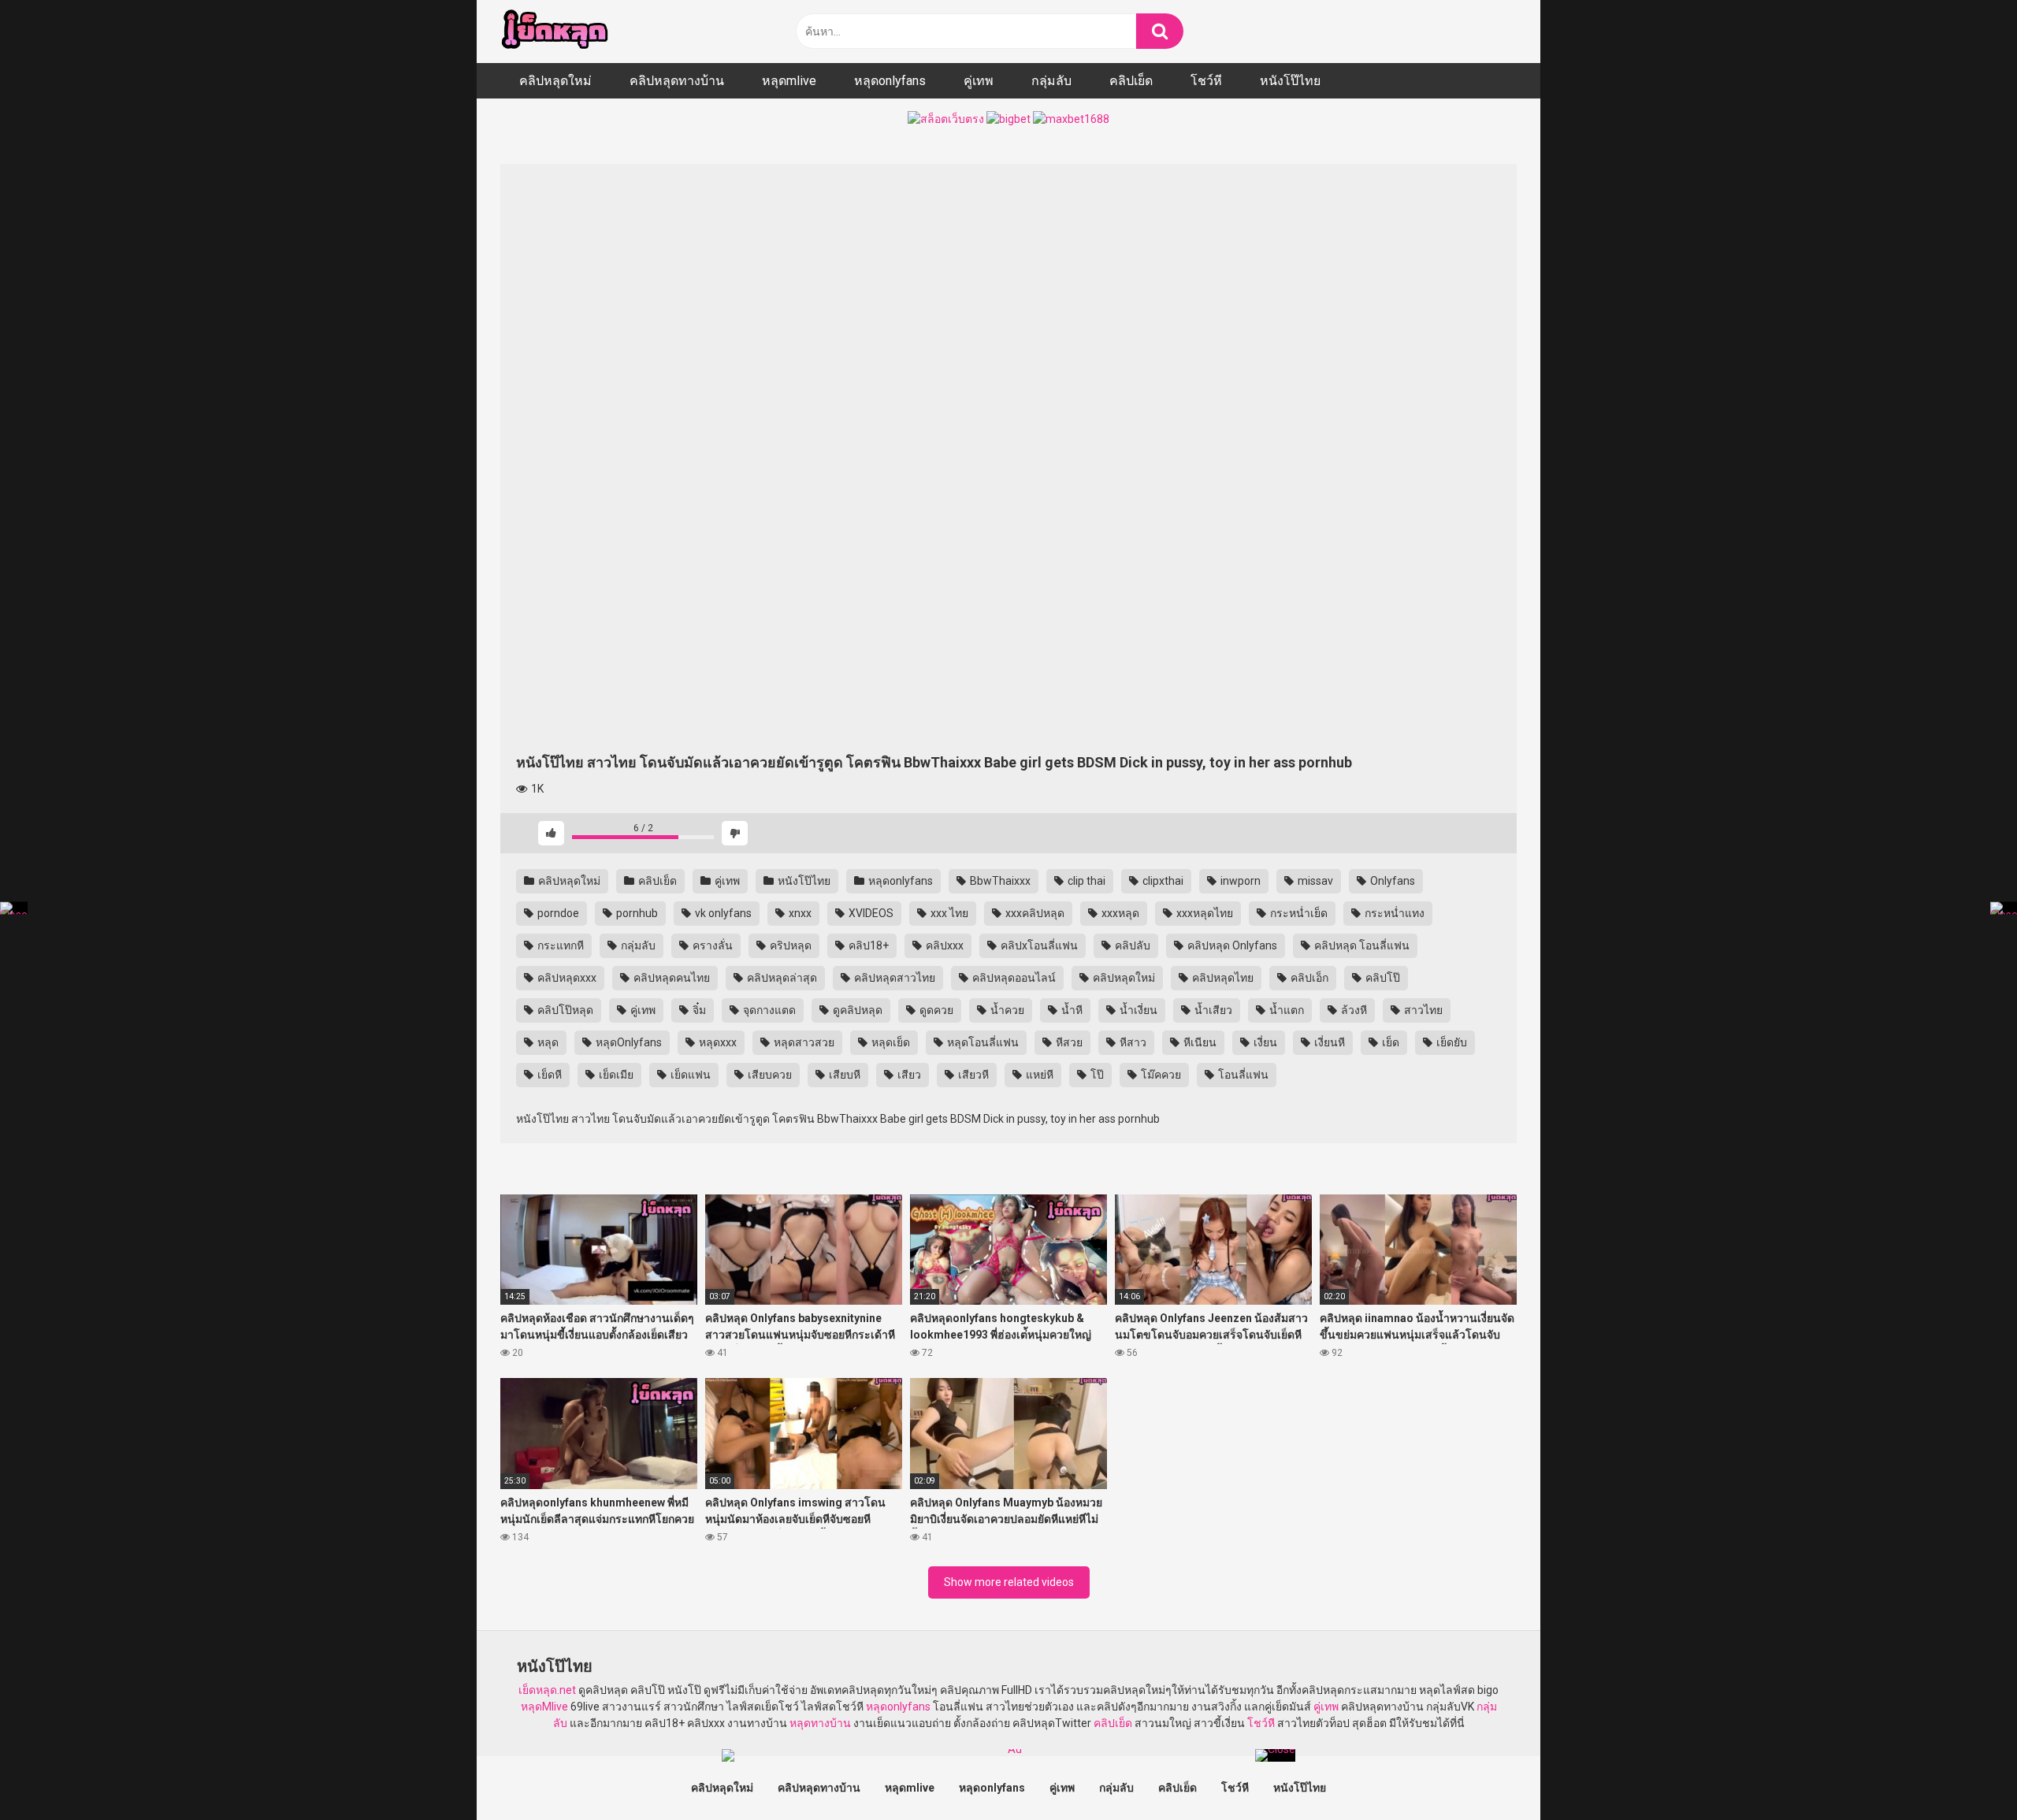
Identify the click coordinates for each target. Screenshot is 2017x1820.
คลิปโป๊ (1382, 978)
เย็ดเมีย (615, 1075)
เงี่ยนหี (1328, 1042)
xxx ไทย (948, 913)
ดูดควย (935, 1010)
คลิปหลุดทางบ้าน (677, 81)
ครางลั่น (711, 945)
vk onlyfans (722, 913)
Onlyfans (1391, 881)
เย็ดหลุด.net (547, 1690)
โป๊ (1096, 1075)
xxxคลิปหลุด (1034, 913)
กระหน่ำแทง (1393, 913)
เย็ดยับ (1451, 1042)
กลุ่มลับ (1051, 81)
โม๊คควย (1160, 1075)
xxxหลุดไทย (1204, 913)
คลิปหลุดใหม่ (555, 81)
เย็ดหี (548, 1075)
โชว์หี (1206, 81)
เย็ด (1389, 1042)
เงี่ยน (1264, 1042)
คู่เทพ (979, 81)
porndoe (557, 913)
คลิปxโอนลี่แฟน (1038, 945)
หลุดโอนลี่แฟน (982, 1042)
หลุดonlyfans (890, 81)
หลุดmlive (789, 81)
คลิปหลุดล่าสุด (781, 978)
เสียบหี (843, 1075)
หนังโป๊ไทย (1290, 81)
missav (1314, 881)
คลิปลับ (1131, 945)
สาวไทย (1422, 1010)
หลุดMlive (544, 1707)
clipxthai (1162, 881)
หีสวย (1068, 1042)
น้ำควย (1006, 1010)
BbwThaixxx (999, 881)
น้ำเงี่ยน (1137, 1010)
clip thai (1085, 881)
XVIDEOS (870, 913)
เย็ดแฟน (689, 1075)
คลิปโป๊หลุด (564, 1010)
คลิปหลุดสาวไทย (893, 978)
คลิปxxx (943, 945)
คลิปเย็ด (1131, 81)
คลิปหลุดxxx (566, 978)
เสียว (908, 1075)
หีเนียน (1199, 1042)
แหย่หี (1038, 1075)
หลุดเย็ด (890, 1042)
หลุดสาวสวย (803, 1042)
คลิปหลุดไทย (1222, 978)
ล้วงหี (1353, 1010)
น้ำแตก (1285, 1010)
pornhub (636, 913)
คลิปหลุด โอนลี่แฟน (1361, 945)
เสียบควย (769, 1075)
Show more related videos (1009, 1582)
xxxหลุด (1119, 913)
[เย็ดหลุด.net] (554, 32)
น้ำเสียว (1212, 1010)
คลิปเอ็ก (1308, 978)
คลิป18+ (867, 945)
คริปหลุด (789, 945)
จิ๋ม (698, 1010)
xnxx (799, 913)
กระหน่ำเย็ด (1298, 913)
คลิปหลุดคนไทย (670, 978)
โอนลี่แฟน (1242, 1075)
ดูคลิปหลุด (856, 1010)
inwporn (1239, 881)
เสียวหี (972, 1075)
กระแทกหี (559, 945)
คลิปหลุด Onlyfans (1231, 945)
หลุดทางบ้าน (820, 1723)
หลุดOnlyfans (628, 1042)
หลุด (547, 1042)
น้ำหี (1071, 1010)
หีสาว (1132, 1042)
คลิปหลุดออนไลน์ (1013, 978)
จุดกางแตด (768, 1010)
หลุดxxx (717, 1042)
